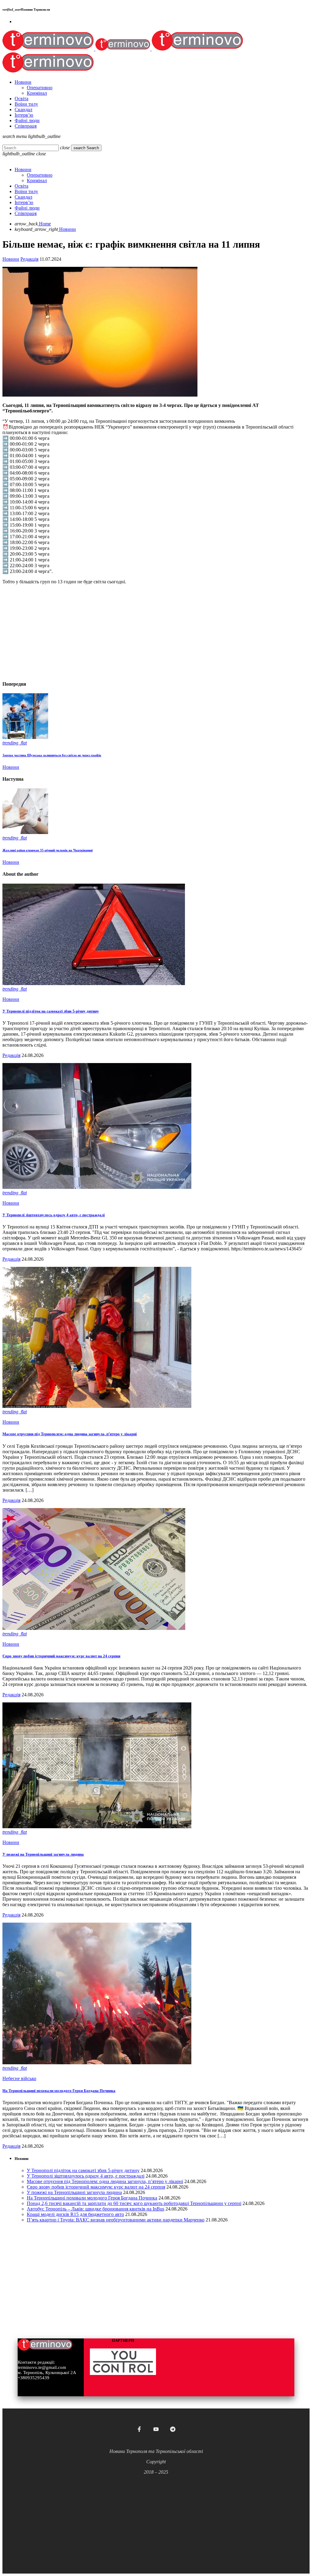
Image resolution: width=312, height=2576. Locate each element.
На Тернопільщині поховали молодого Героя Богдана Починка (59, 2091)
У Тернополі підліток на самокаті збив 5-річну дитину (51, 1011)
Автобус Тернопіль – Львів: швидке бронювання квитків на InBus (96, 2209)
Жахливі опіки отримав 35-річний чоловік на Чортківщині (48, 850)
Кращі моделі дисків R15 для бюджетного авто (75, 2214)
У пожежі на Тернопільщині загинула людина (43, 1854)
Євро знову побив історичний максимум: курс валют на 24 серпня (61, 1656)
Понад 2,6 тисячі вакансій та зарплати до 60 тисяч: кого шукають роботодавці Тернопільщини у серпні (134, 2203)
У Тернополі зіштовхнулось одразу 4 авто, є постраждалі (54, 1215)
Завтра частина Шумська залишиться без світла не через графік (52, 755)
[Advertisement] (156, 632)
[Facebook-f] (139, 2429)
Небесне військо (19, 2078)
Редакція (29, 259)
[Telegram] (173, 2429)
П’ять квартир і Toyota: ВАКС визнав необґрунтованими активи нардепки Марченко (116, 2220)
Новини (11, 259)
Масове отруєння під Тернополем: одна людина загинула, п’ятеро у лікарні (70, 1434)
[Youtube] (156, 2429)
